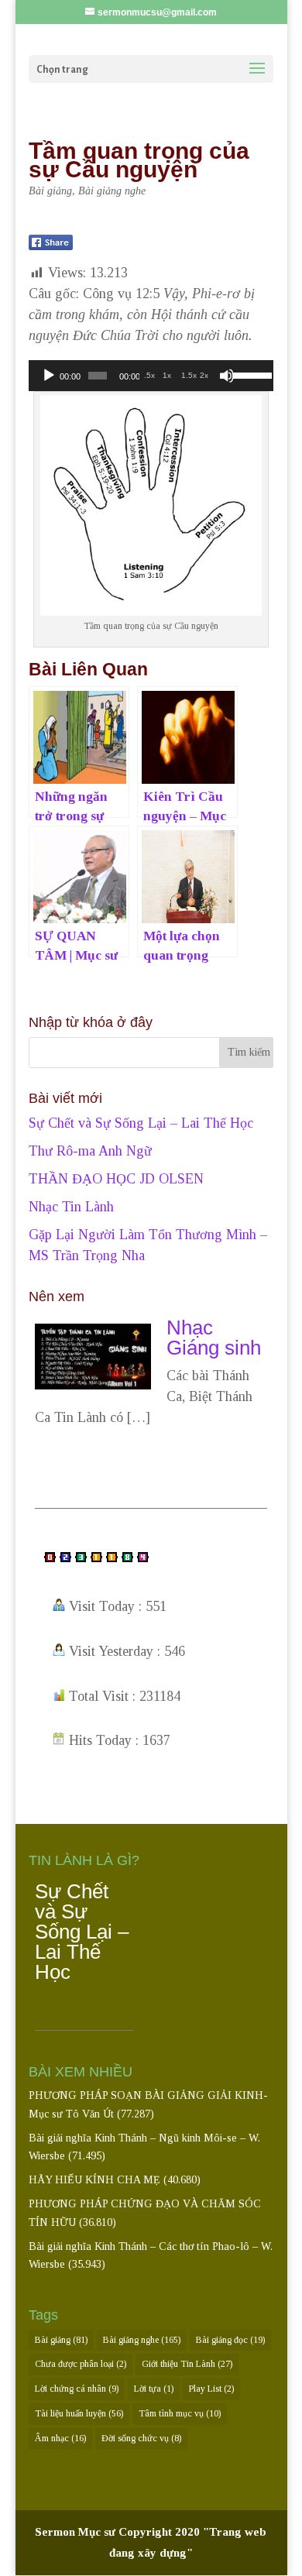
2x (204, 375)
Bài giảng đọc (230, 2340)
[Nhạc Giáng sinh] (93, 1385)
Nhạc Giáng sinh (214, 1338)
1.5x (189, 375)
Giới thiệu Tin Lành (187, 2364)
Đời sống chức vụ (141, 2438)
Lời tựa (154, 2389)
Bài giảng (50, 191)
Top (288, 2562)
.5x (149, 375)
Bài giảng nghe (112, 191)
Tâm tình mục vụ (180, 2413)
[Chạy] (49, 376)
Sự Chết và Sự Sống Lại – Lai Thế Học (141, 1123)
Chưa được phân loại (81, 2364)
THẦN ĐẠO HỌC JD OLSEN (116, 1179)
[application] (151, 376)
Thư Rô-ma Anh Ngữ (90, 1151)
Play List (211, 2389)
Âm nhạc (60, 2438)
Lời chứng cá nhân (77, 2389)
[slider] (249, 374)
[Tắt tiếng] (227, 376)
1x (167, 375)
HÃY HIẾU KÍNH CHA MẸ (94, 2180)
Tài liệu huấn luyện (79, 2413)
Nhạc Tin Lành (71, 1207)
